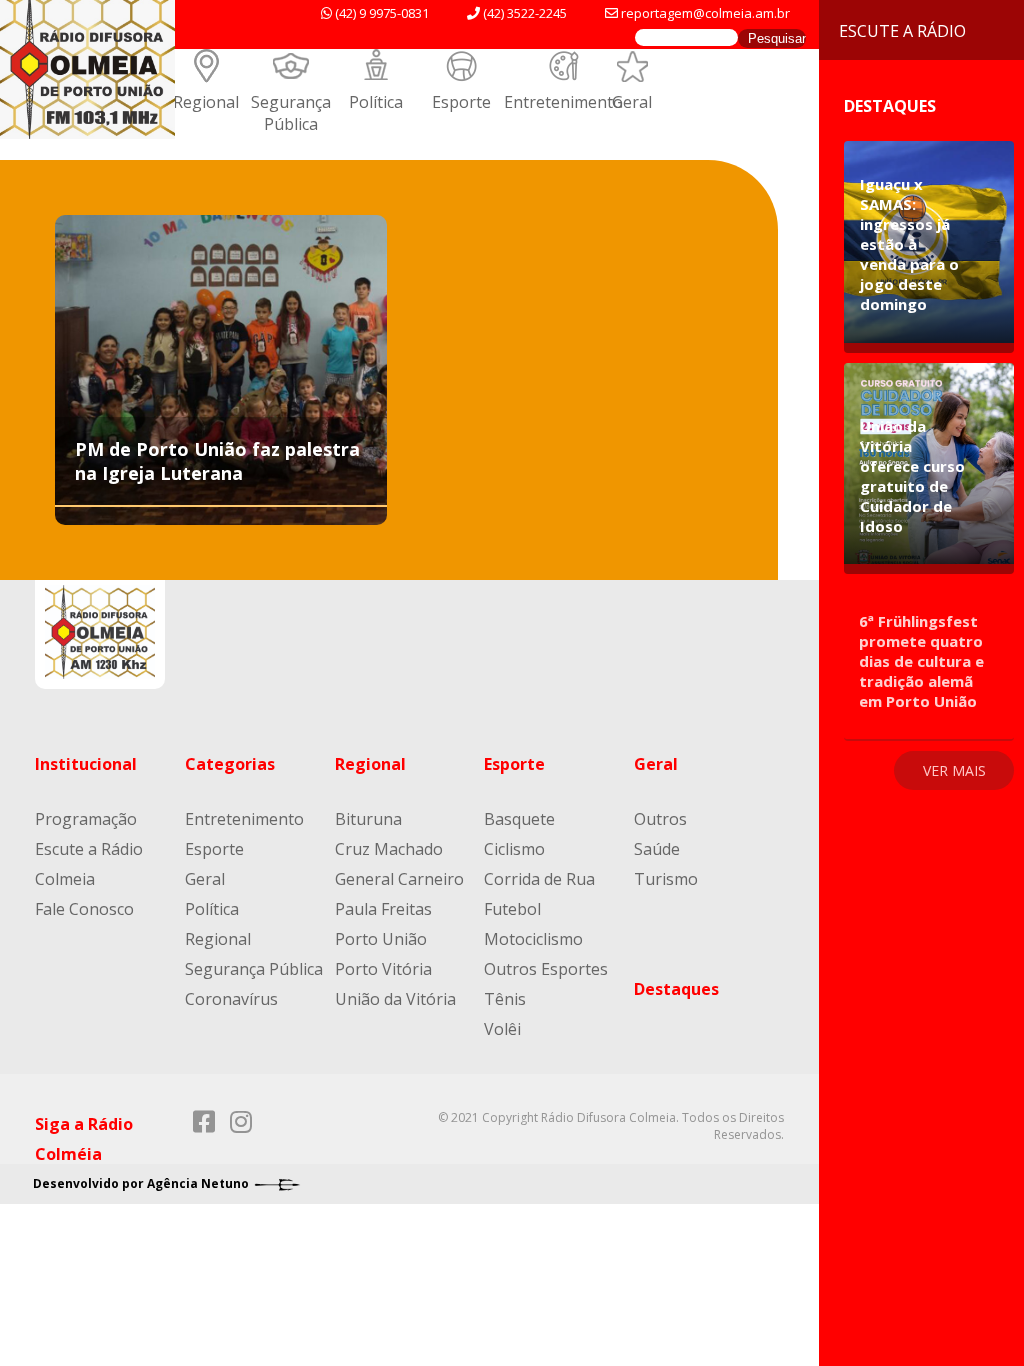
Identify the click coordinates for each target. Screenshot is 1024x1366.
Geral (632, 102)
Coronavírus (231, 999)
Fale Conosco (84, 909)
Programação (86, 819)
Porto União (381, 939)
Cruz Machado (389, 849)
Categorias (230, 764)
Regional (206, 102)
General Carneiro (399, 879)
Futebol (512, 909)
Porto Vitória (383, 969)
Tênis (505, 999)
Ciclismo (514, 849)
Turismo (666, 879)
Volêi (502, 1029)
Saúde (657, 849)
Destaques (676, 989)
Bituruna (368, 819)
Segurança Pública (291, 113)
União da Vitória (395, 999)
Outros (660, 819)
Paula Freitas (383, 909)
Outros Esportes (546, 969)
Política (376, 102)
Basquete (519, 819)
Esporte (461, 102)
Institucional (86, 764)
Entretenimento (563, 102)
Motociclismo (533, 939)
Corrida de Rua (539, 879)
